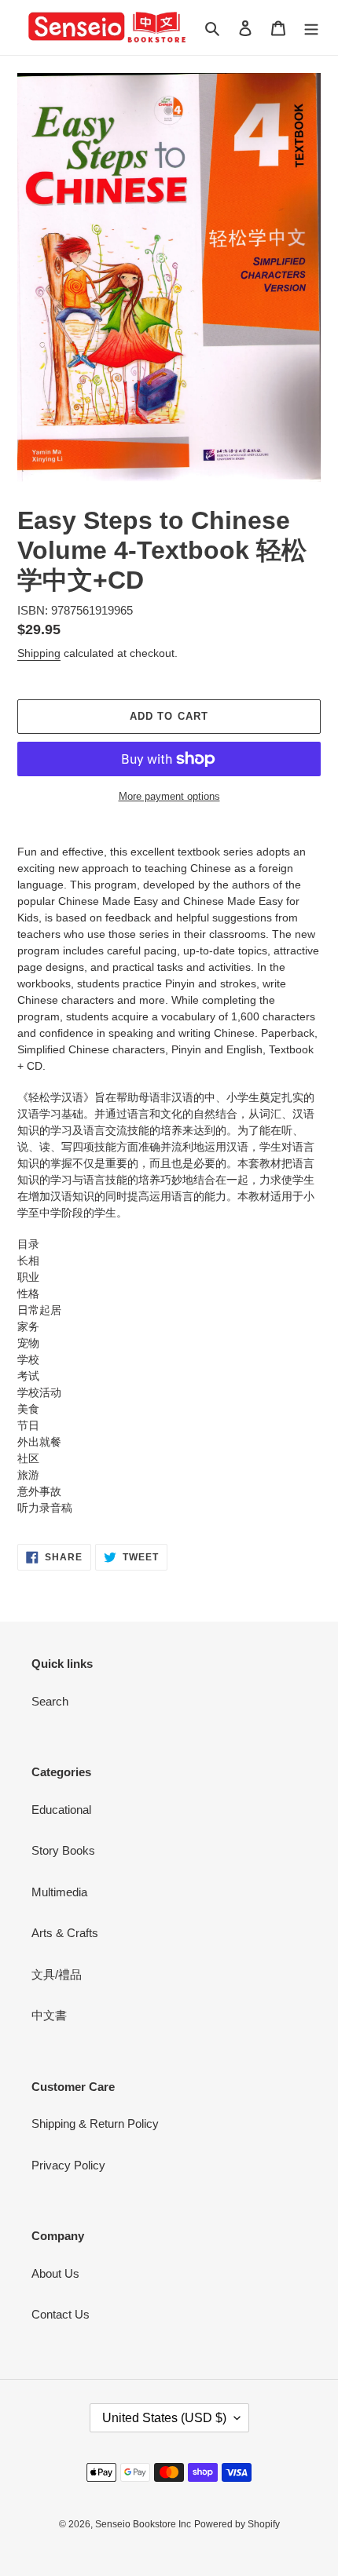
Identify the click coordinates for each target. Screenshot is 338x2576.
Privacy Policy (68, 2165)
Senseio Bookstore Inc (143, 2524)
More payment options (169, 796)
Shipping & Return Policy (95, 2124)
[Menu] (311, 28)
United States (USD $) (164, 2418)
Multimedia (59, 1892)
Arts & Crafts (65, 1933)
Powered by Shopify (237, 2524)
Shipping (39, 653)
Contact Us (61, 2314)
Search (50, 1701)
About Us (55, 2273)
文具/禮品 (57, 1974)
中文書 (49, 2015)
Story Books (63, 1850)
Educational (61, 1810)
